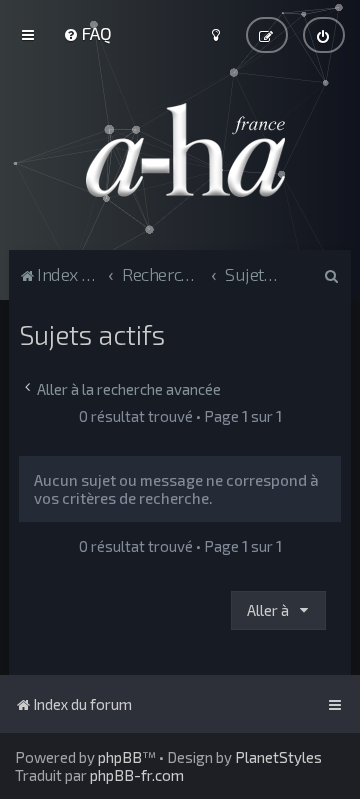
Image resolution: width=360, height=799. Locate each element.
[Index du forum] (180, 150)
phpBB (120, 757)
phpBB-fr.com (137, 775)
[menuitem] (87, 33)
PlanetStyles (278, 757)
